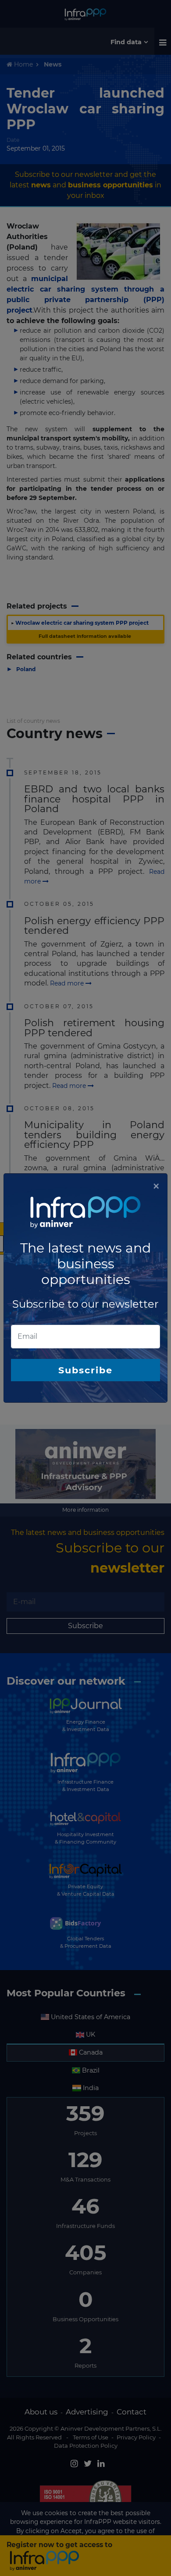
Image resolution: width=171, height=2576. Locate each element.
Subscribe (85, 1370)
